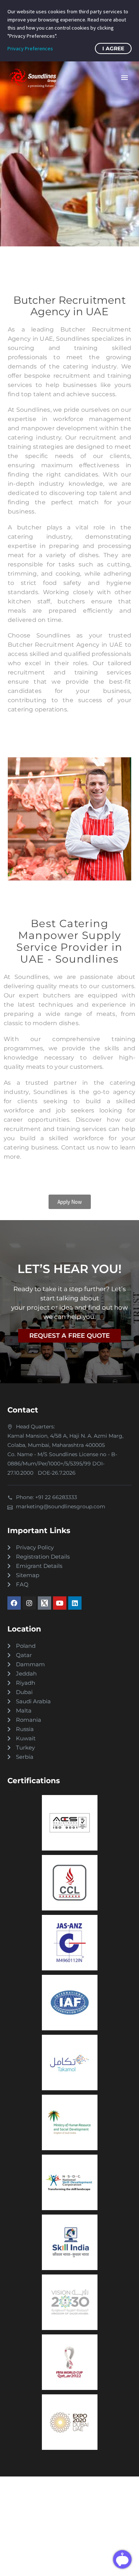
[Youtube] (60, 1603)
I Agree (113, 48)
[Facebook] (14, 1603)
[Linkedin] (75, 1603)
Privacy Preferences (30, 48)
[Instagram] (29, 1603)
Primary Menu (125, 78)
